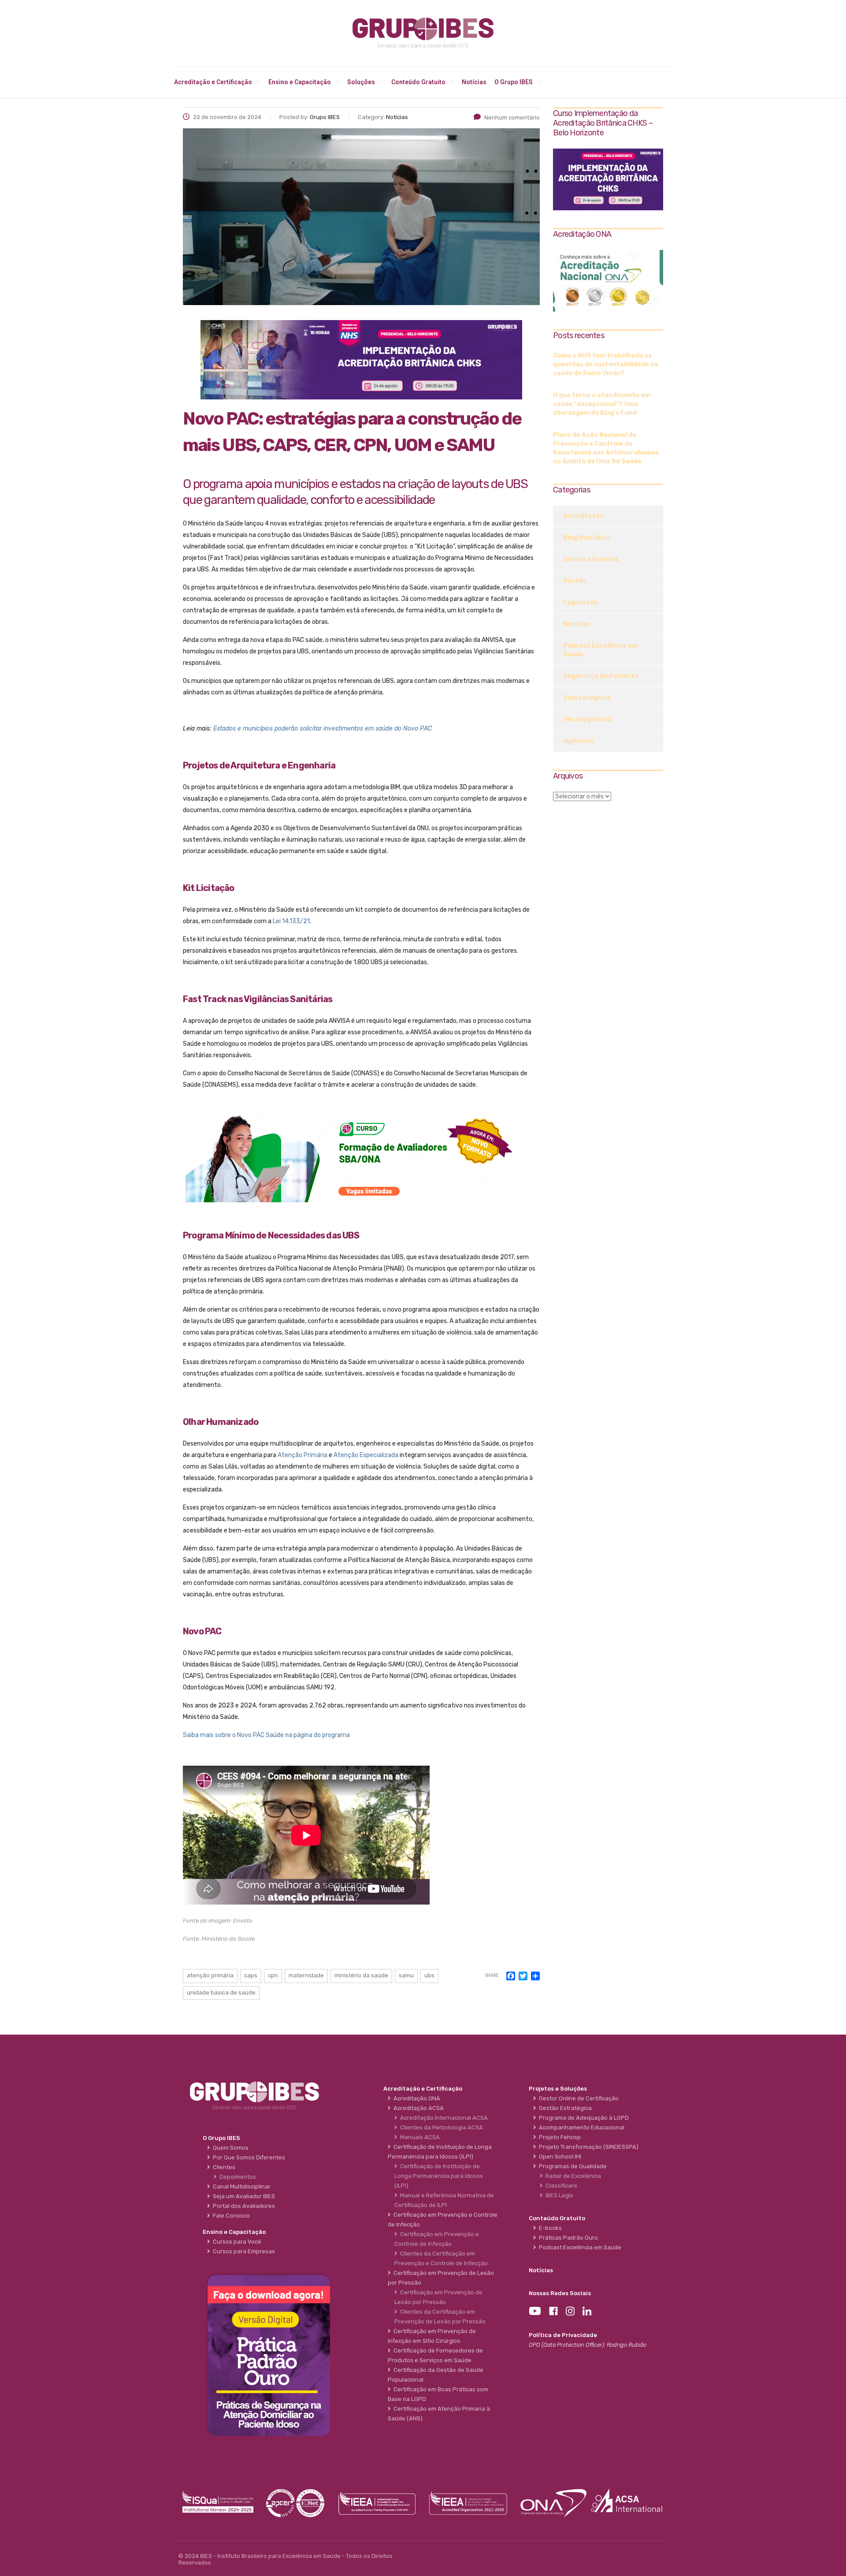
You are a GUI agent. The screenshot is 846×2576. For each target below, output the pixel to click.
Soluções (361, 82)
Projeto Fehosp (558, 2137)
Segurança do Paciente (601, 676)
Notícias (474, 82)
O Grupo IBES (514, 82)
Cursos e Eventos (591, 559)
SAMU (406, 1975)
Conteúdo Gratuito (418, 82)
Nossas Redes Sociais (560, 2293)
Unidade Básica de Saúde (221, 1993)
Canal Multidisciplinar (240, 2186)
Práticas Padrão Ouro (567, 2238)
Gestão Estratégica (564, 2108)
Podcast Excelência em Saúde (600, 650)
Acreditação (583, 516)
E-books (549, 2228)
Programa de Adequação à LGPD (583, 2118)
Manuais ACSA (419, 2137)
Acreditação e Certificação (213, 82)
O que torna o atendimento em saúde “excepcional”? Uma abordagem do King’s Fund (602, 404)
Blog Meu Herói (586, 538)
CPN (273, 1975)
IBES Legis (558, 2195)
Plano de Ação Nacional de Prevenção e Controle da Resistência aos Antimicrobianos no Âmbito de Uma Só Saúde (606, 448)
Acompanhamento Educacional (580, 2127)
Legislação (581, 602)
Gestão (575, 581)
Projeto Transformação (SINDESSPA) (587, 2147)
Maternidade (306, 1975)
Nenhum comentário (512, 117)
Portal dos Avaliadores (243, 2206)
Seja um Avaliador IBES (243, 2196)
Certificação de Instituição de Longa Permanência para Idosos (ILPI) (439, 2176)
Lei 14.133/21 (291, 921)
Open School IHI (559, 2157)
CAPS (251, 1975)
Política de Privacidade (563, 2335)
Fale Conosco (230, 2216)
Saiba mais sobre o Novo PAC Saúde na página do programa (266, 1735)
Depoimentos (236, 2177)
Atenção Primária (302, 1455)
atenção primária (210, 1975)
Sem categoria (587, 698)
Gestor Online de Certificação (577, 2098)
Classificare (560, 2186)
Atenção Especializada (366, 1455)
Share (492, 1976)
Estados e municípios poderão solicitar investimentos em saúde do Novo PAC (323, 729)
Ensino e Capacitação (300, 82)
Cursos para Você (236, 2242)
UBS (429, 1975)
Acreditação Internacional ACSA (443, 2118)
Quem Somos (229, 2148)
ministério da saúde (361, 1975)
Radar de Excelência (572, 2176)
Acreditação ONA (416, 2098)
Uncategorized (587, 719)
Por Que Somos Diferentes (248, 2157)
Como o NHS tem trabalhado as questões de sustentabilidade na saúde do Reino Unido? (606, 364)
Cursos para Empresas (243, 2251)
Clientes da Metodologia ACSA (440, 2127)
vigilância (578, 741)
